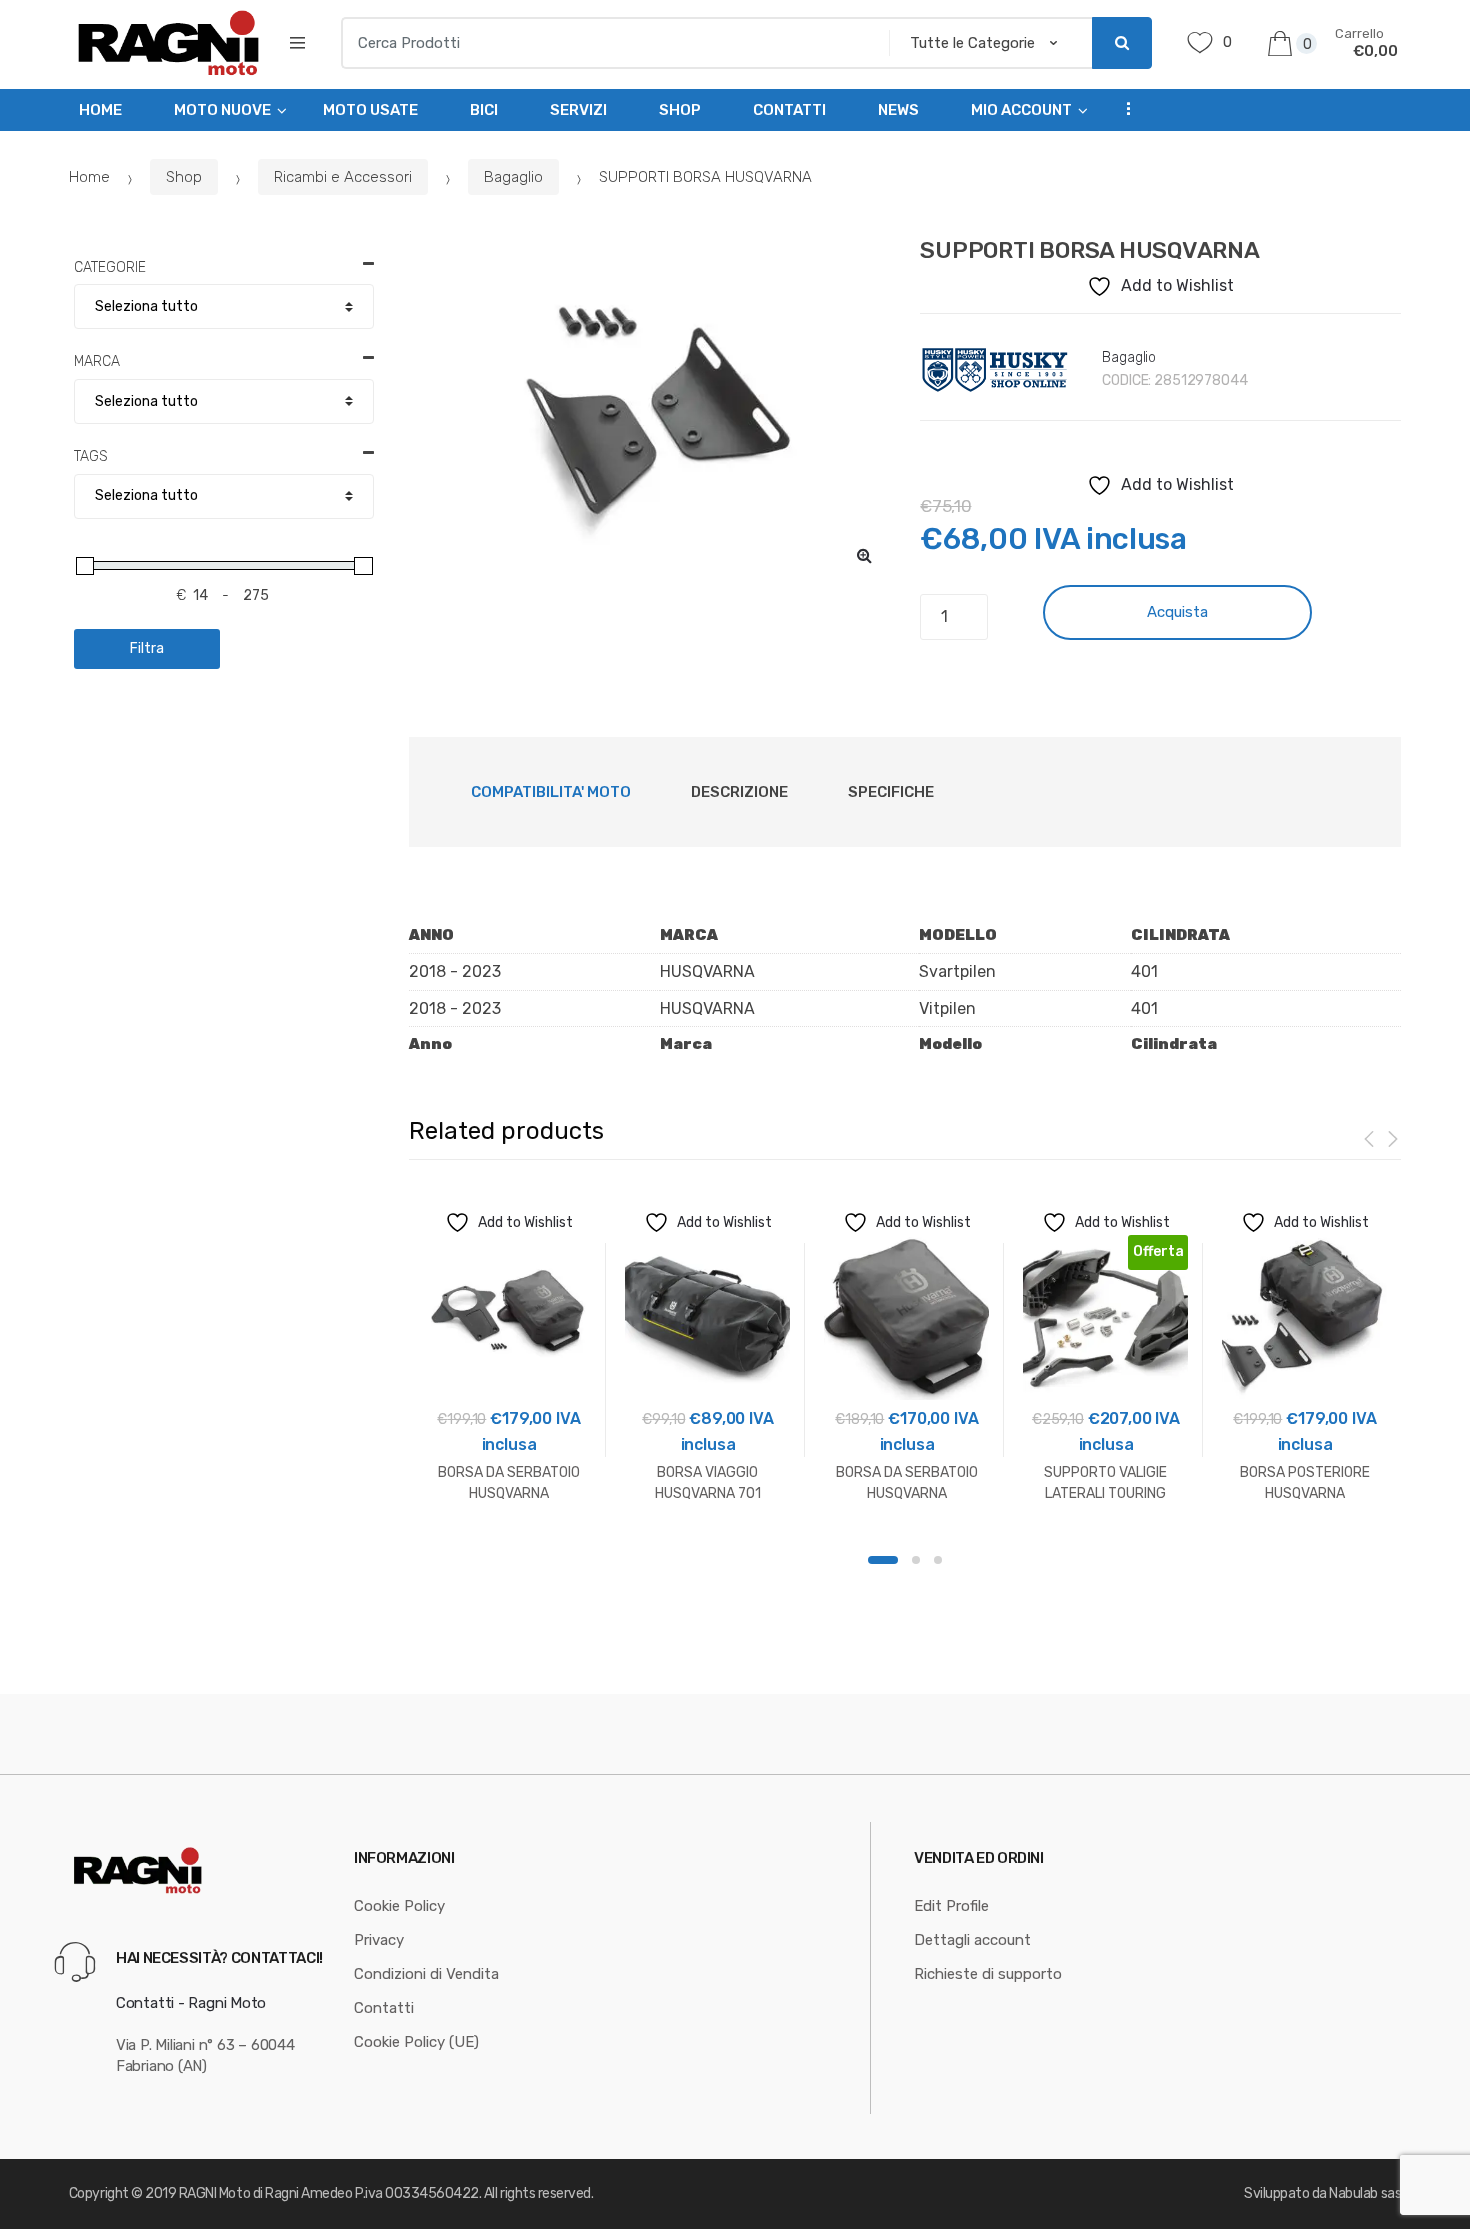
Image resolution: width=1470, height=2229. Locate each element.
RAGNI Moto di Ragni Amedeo (266, 2193)
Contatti (789, 110)
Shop (680, 110)
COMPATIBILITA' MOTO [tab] (551, 792)
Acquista (1177, 612)
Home (100, 110)
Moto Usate (370, 110)
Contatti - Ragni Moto (191, 2003)
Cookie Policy (399, 1906)
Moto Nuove (222, 110)
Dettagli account (972, 1940)
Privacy (379, 1940)
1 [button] (883, 1560)
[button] (864, 555)
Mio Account (1021, 110)
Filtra (147, 648)
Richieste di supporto (988, 1974)
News (898, 110)
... (1122, 107)
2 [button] (916, 1560)
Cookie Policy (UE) (416, 2042)
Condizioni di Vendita (426, 1974)
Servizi (578, 110)
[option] (649, 410)
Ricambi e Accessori (343, 177)
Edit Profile (951, 1906)
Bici (484, 110)
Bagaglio (513, 177)
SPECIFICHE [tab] (891, 792)
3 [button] (938, 1560)
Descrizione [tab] (739, 792)
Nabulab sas (1365, 2193)
